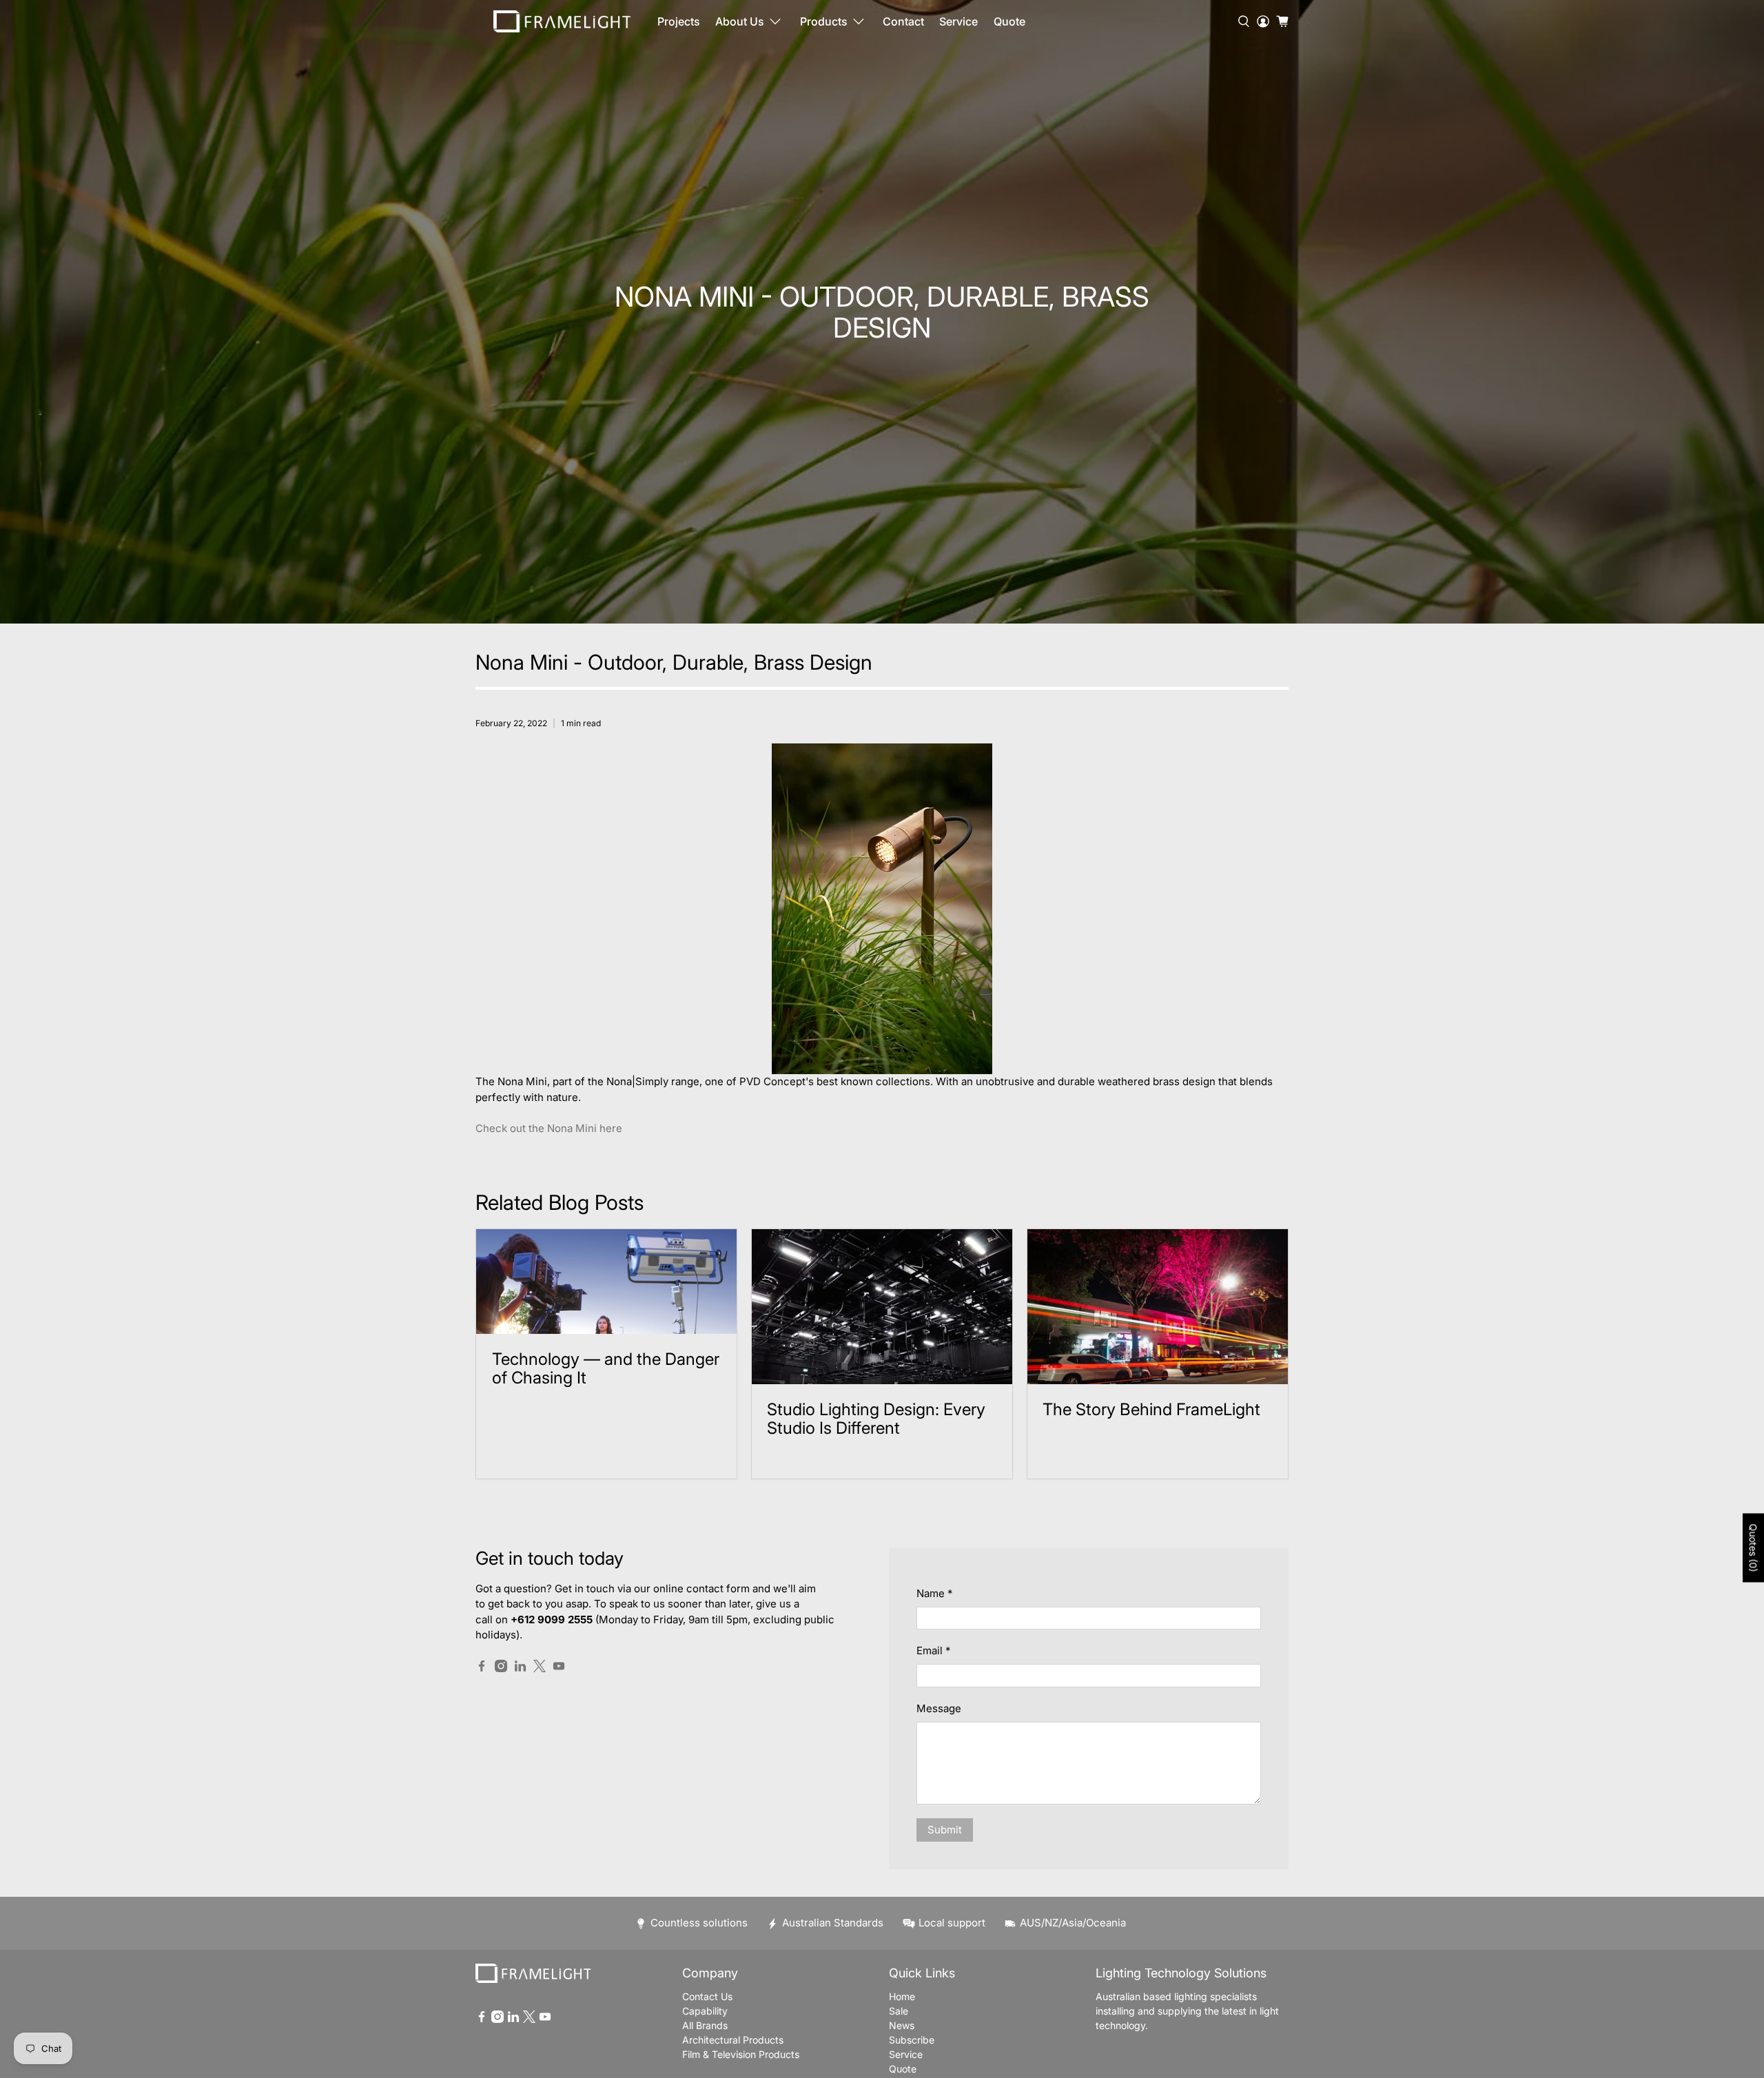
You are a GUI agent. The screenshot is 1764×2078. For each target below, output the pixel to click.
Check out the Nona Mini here (549, 1128)
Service (958, 21)
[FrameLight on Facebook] (482, 1668)
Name (934, 1593)
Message (939, 1708)
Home (902, 1996)
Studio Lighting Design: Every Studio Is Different (876, 1419)
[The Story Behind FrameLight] (1158, 1307)
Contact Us (707, 1996)
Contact (903, 21)
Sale (899, 2011)
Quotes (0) (1753, 1548)
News (902, 2025)
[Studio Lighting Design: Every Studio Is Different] (882, 1307)
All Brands (705, 2025)
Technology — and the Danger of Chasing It (606, 1368)
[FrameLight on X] (540, 1668)
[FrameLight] (562, 21)
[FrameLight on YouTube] (559, 1668)
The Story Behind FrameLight (1151, 1409)
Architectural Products (733, 2040)
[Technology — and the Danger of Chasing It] (606, 1282)
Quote (1009, 21)
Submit (945, 1830)
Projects (679, 21)
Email (933, 1650)
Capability (705, 2011)
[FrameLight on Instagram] (501, 1668)
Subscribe (912, 2040)
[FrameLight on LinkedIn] (520, 1668)
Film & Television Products (741, 2054)
